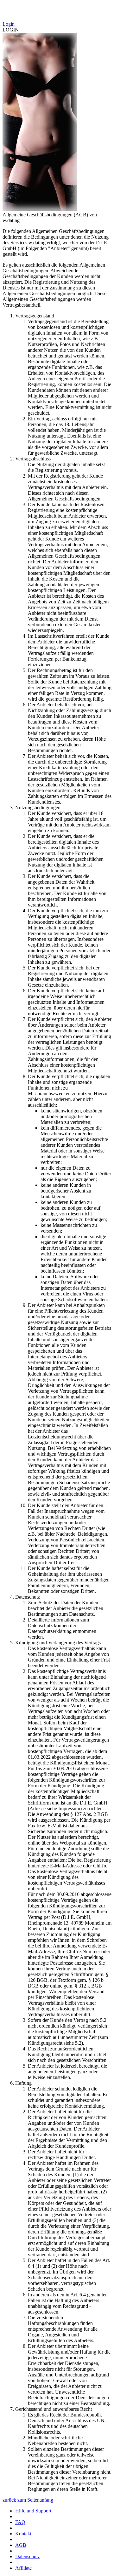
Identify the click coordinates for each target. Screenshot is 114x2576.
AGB (21, 2545)
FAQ (20, 2522)
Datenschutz (28, 2556)
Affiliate (23, 2568)
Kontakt (23, 2534)
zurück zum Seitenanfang (28, 2500)
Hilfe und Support (33, 2511)
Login (9, 24)
